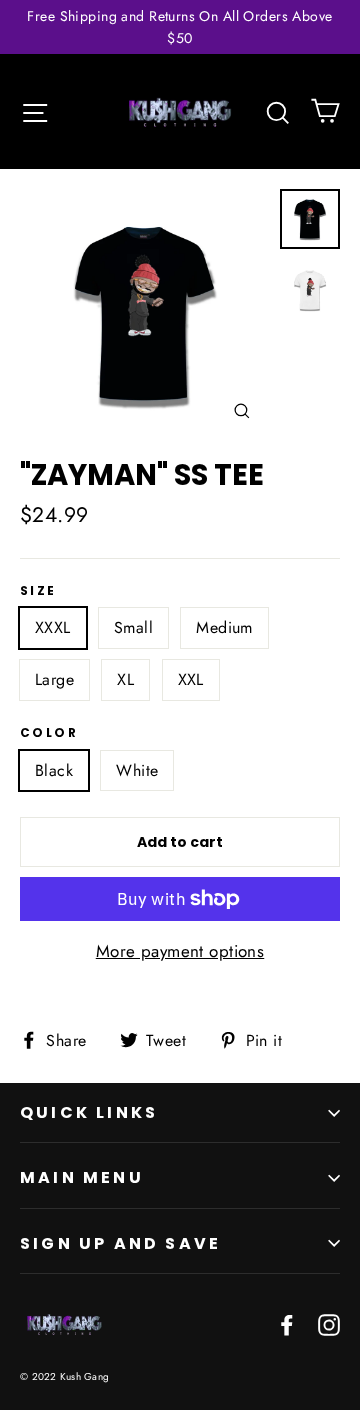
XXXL (53, 627)
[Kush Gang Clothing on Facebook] (287, 1323)
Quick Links (89, 1112)
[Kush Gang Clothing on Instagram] (329, 1323)
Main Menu (82, 1177)
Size (38, 591)
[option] (144, 313)
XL (125, 679)
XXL (191, 679)
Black (54, 770)
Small (133, 627)
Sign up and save (120, 1243)
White (137, 770)
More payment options (180, 951)
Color (49, 733)
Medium (224, 627)
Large (54, 679)
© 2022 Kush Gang (64, 1376)
